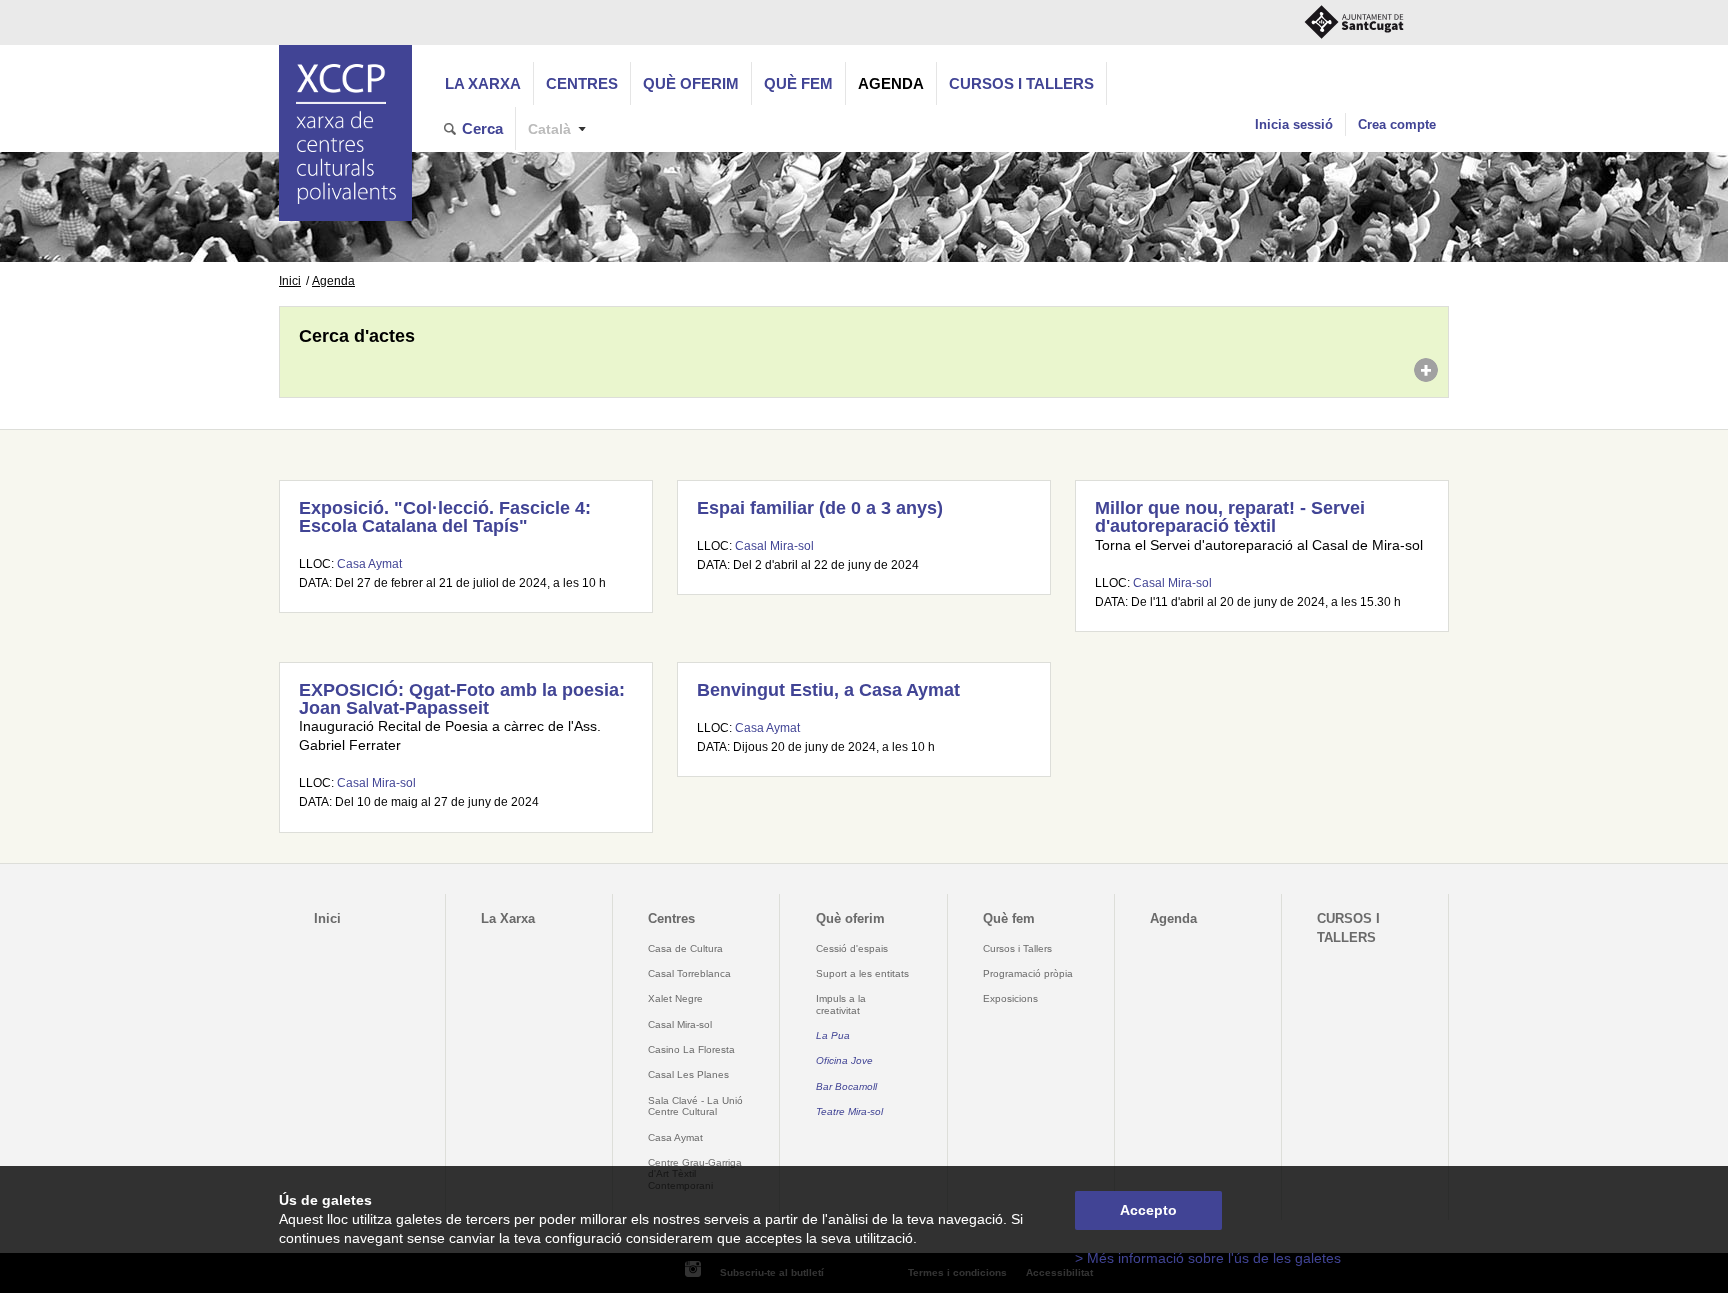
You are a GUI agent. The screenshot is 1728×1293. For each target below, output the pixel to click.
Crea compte (1397, 124)
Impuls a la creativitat (841, 1004)
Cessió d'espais (852, 948)
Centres (582, 83)
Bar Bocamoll (846, 1086)
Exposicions (1010, 998)
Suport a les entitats (862, 973)
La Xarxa (483, 83)
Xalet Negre (675, 998)
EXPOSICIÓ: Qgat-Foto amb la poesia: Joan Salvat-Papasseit (462, 699)
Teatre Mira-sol (849, 1111)
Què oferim (691, 83)
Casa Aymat (369, 564)
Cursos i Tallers (1017, 948)
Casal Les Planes (688, 1074)
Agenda (891, 83)
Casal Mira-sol (774, 546)
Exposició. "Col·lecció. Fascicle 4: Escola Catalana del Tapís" (445, 517)
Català (549, 129)
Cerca (482, 128)
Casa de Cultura (685, 948)
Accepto (1148, 1210)
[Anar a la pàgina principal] (345, 133)
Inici (290, 281)
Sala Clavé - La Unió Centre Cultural (695, 1106)
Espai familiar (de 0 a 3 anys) (820, 508)
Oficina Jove (844, 1060)
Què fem (798, 83)
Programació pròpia (1028, 973)
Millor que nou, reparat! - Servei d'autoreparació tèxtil (1230, 517)
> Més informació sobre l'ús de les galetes (1208, 1258)
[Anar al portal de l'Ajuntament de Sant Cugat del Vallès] (1354, 22)
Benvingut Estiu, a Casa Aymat (828, 690)
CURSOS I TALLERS (1021, 83)
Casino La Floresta (691, 1049)
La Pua (833, 1035)
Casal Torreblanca (689, 973)
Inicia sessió (1294, 124)
